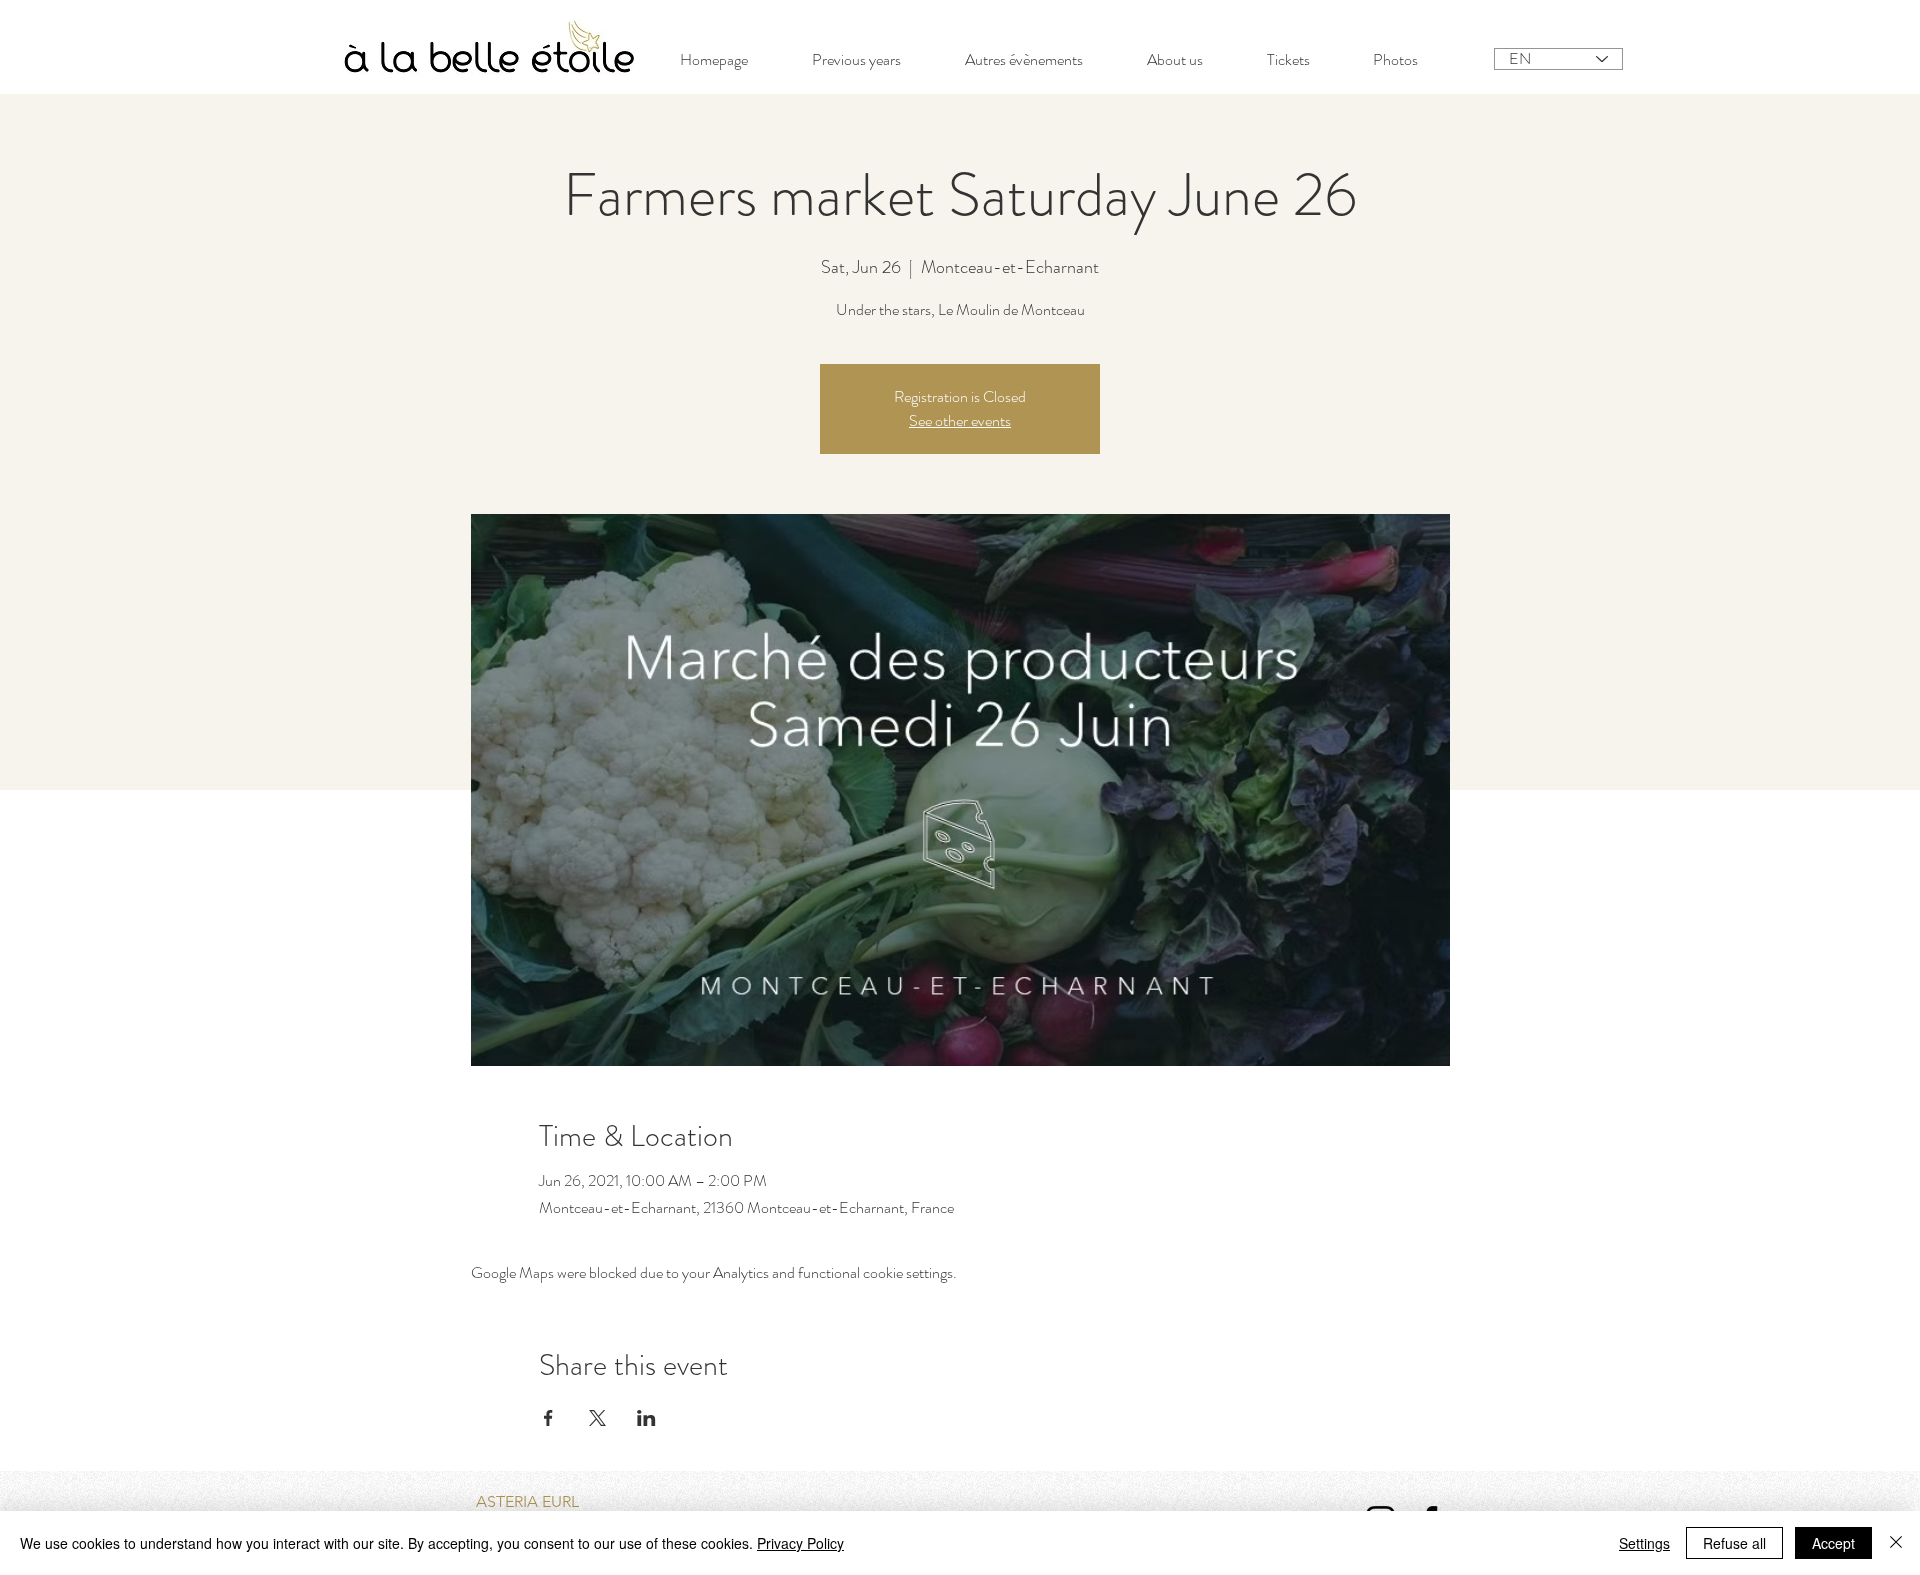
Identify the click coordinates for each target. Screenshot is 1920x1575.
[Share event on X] (597, 1418)
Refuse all (1734, 1543)
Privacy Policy (800, 1543)
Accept (1833, 1543)
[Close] (1896, 1543)
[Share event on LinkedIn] (646, 1418)
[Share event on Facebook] (548, 1418)
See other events (960, 420)
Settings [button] (1644, 1543)
